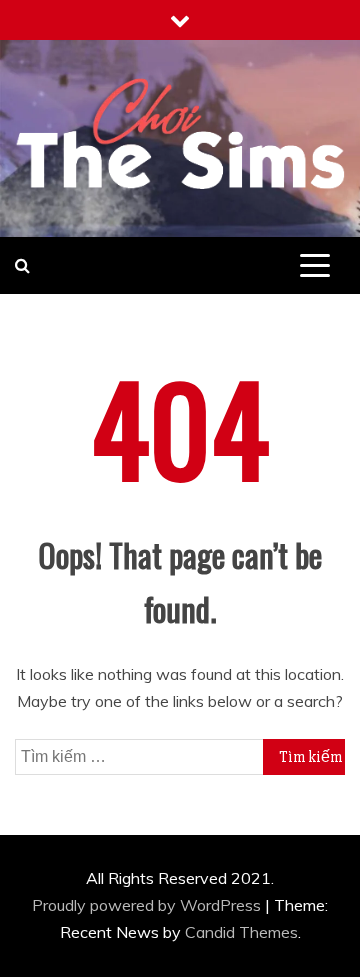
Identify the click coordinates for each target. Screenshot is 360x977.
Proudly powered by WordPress (148, 905)
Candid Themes (241, 932)
